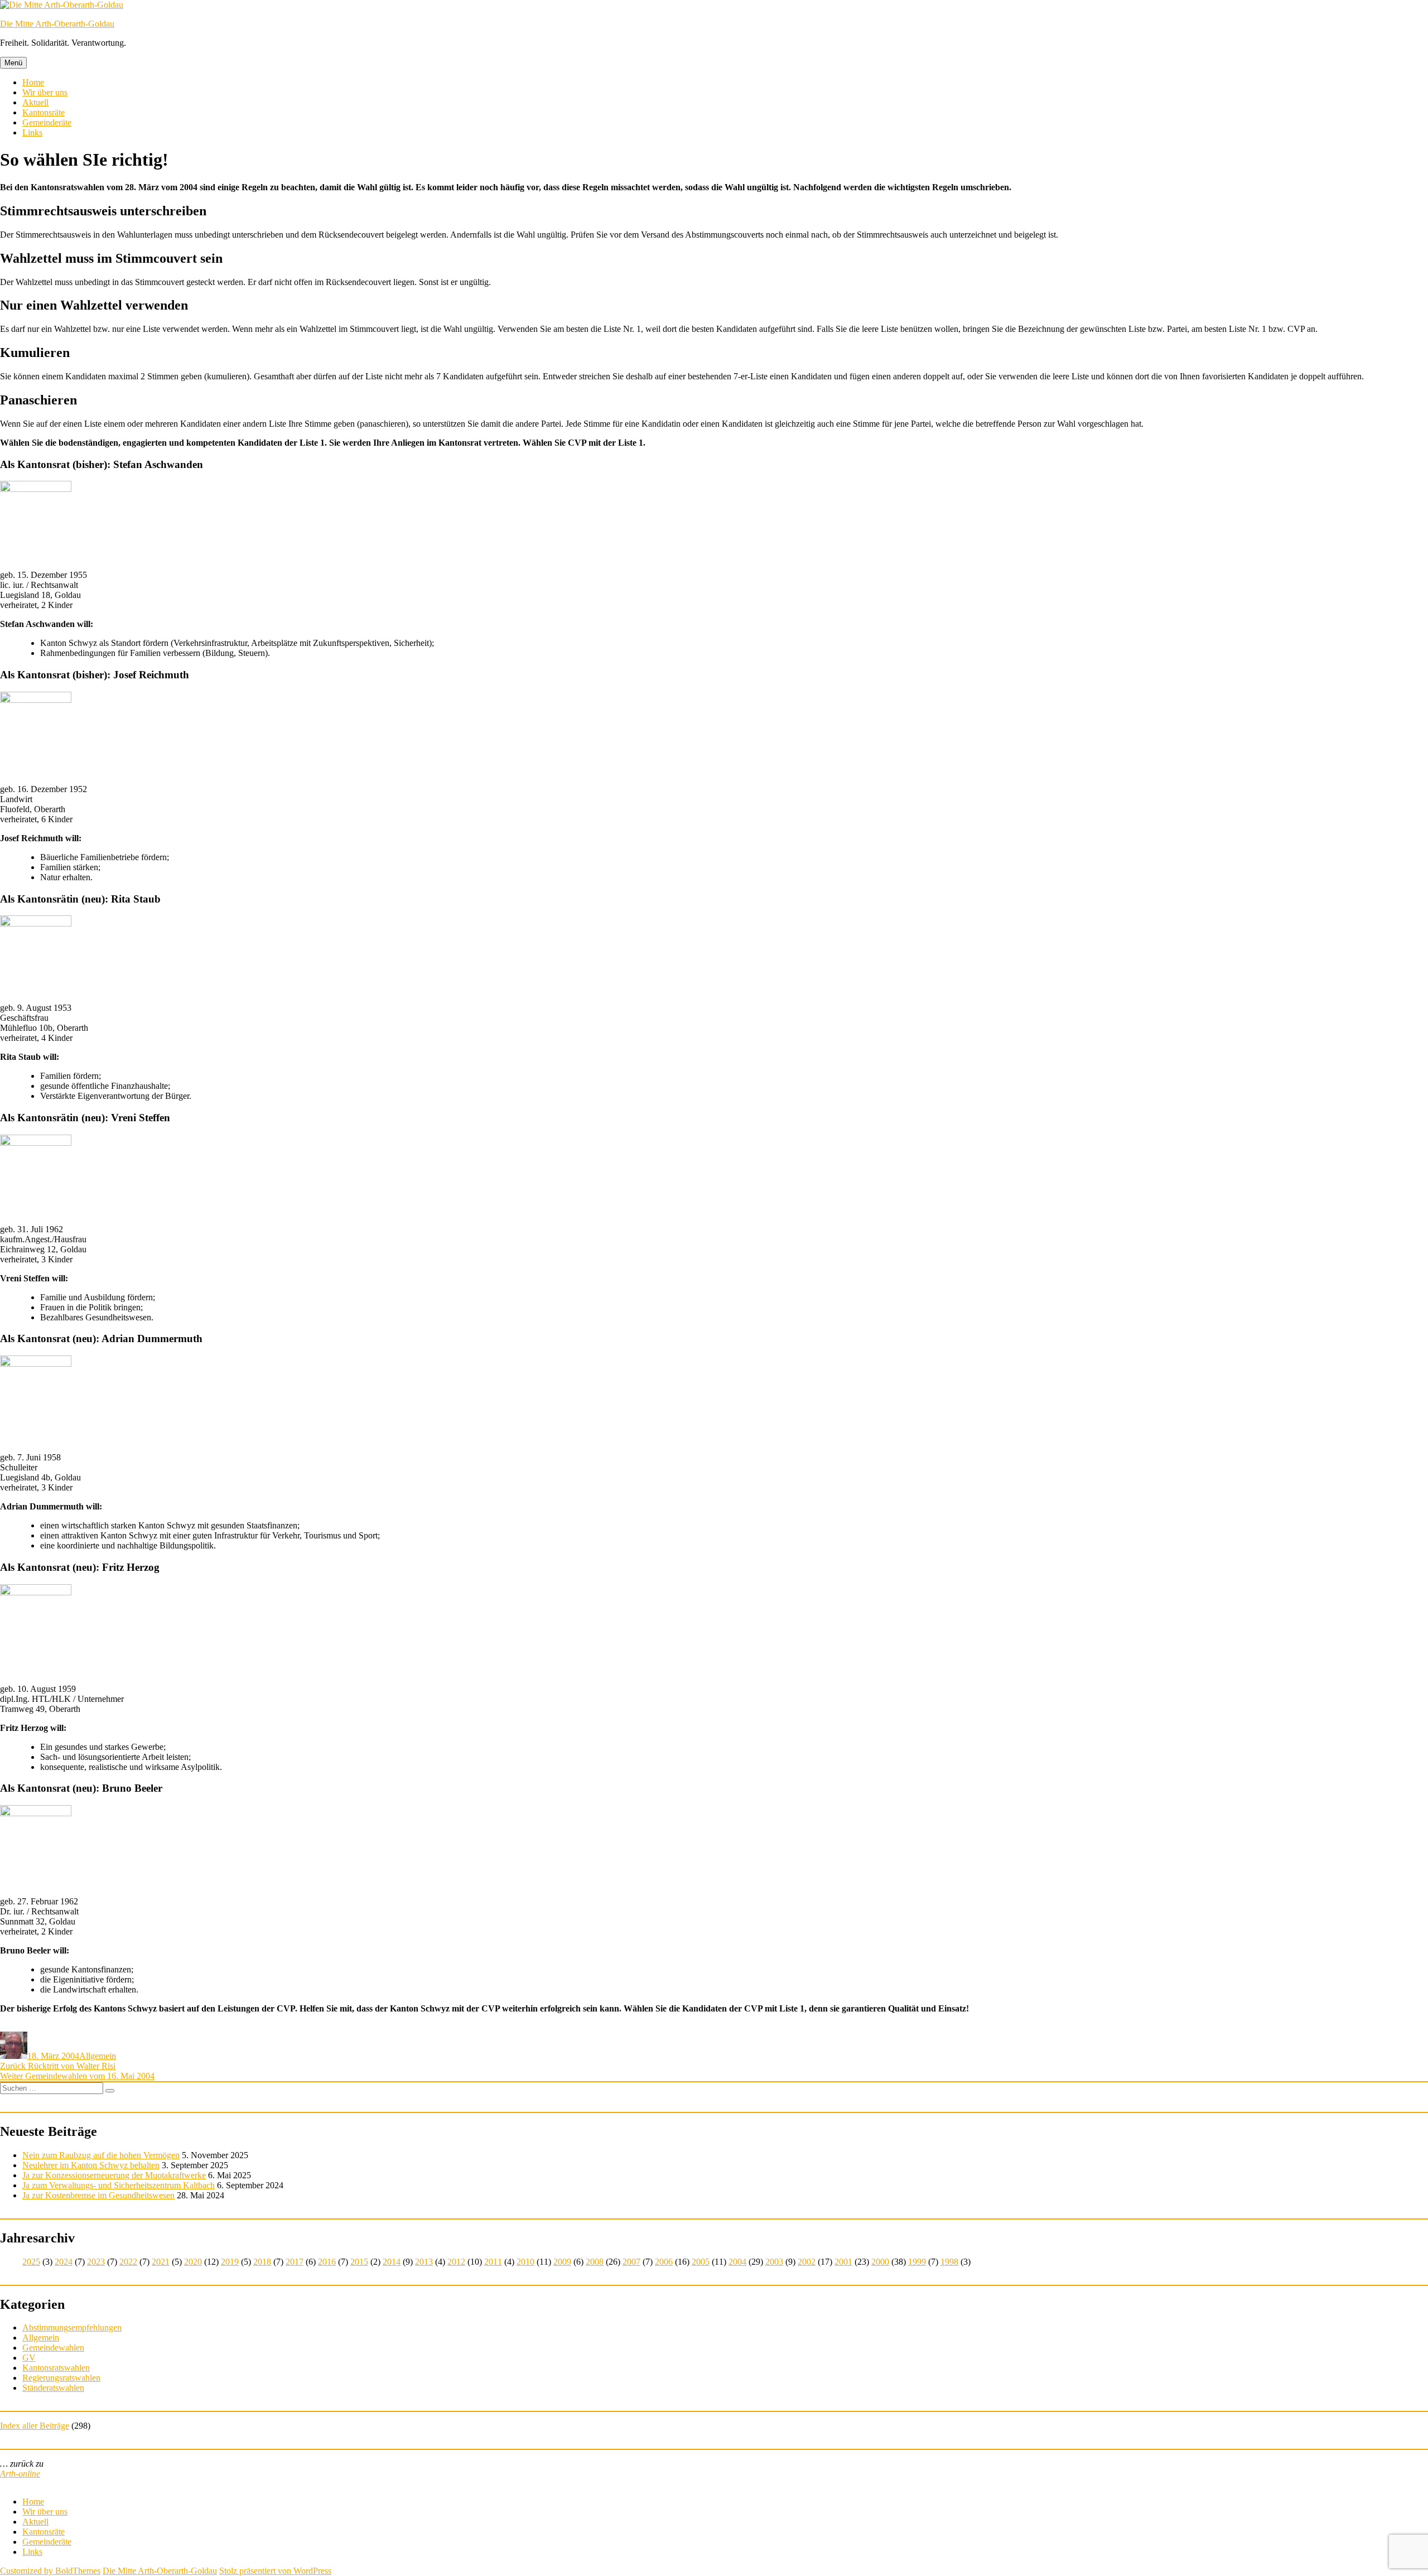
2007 (631, 2262)
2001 (843, 2262)
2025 (31, 2262)
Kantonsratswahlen (56, 2368)
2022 (128, 2262)
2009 (562, 2262)
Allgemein (98, 2056)
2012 (456, 2262)
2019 (230, 2262)
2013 (424, 2262)
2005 (701, 2262)
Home (33, 82)
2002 (807, 2262)
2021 (161, 2262)
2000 (880, 2262)
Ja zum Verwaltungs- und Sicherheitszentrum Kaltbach (119, 2185)
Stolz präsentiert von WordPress (275, 2571)
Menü (13, 63)
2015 (359, 2262)
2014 (392, 2262)
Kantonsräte (44, 112)
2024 (64, 2262)
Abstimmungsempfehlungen (72, 2327)
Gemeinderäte (47, 122)
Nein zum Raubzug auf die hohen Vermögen (101, 2155)
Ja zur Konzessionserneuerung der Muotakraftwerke (114, 2175)
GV (29, 2358)
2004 (737, 2262)
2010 (525, 2262)
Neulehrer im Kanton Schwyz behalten (91, 2165)
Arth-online (20, 2474)
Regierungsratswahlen (61, 2378)
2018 (262, 2262)
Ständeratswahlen (53, 2388)
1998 (949, 2262)
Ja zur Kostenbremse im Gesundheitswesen (98, 2195)
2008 (595, 2262)
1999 (917, 2262)
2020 (193, 2262)
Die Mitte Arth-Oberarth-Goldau (57, 24)
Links (32, 132)
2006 (664, 2262)
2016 (327, 2262)
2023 (96, 2262)
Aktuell (35, 102)
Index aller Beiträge (35, 2426)
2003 (774, 2262)
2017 (295, 2262)
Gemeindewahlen (53, 2348)
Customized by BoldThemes (50, 2571)
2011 (493, 2262)
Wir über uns (45, 92)
